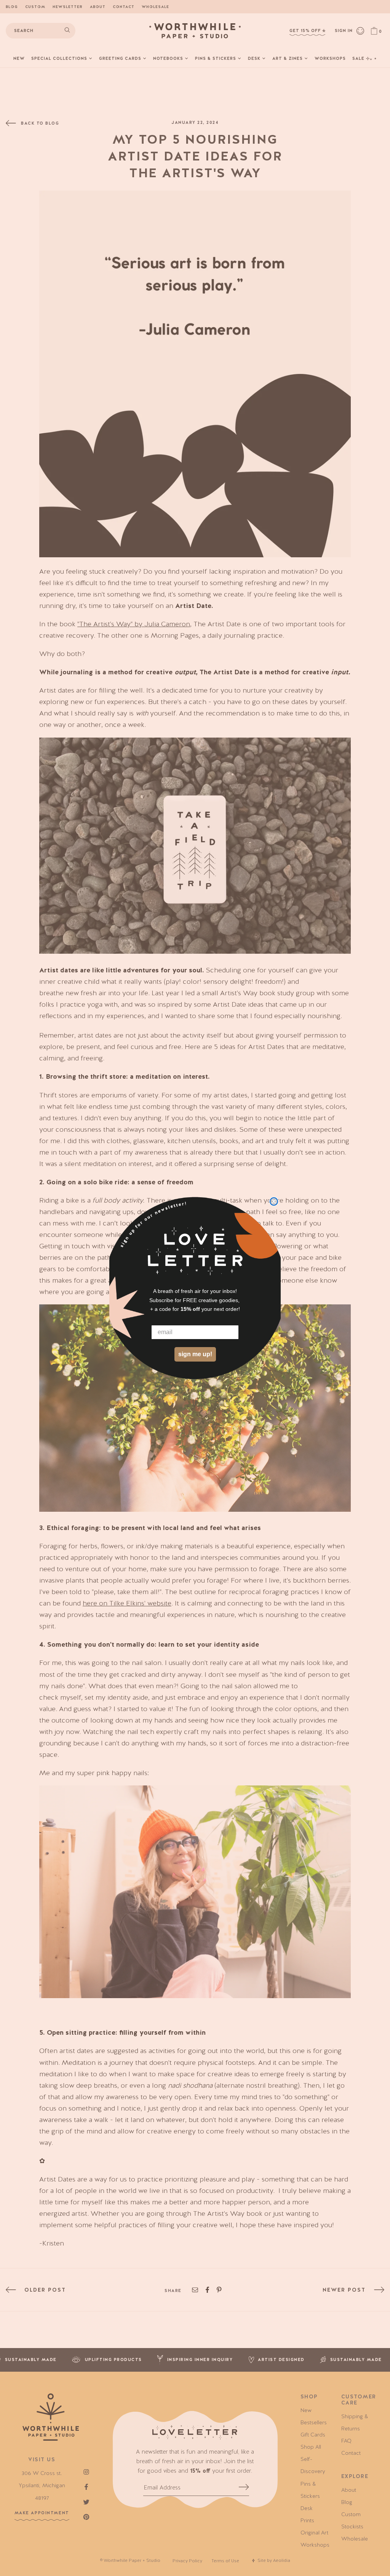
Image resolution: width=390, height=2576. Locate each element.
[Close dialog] (274, 1201)
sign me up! (195, 1354)
